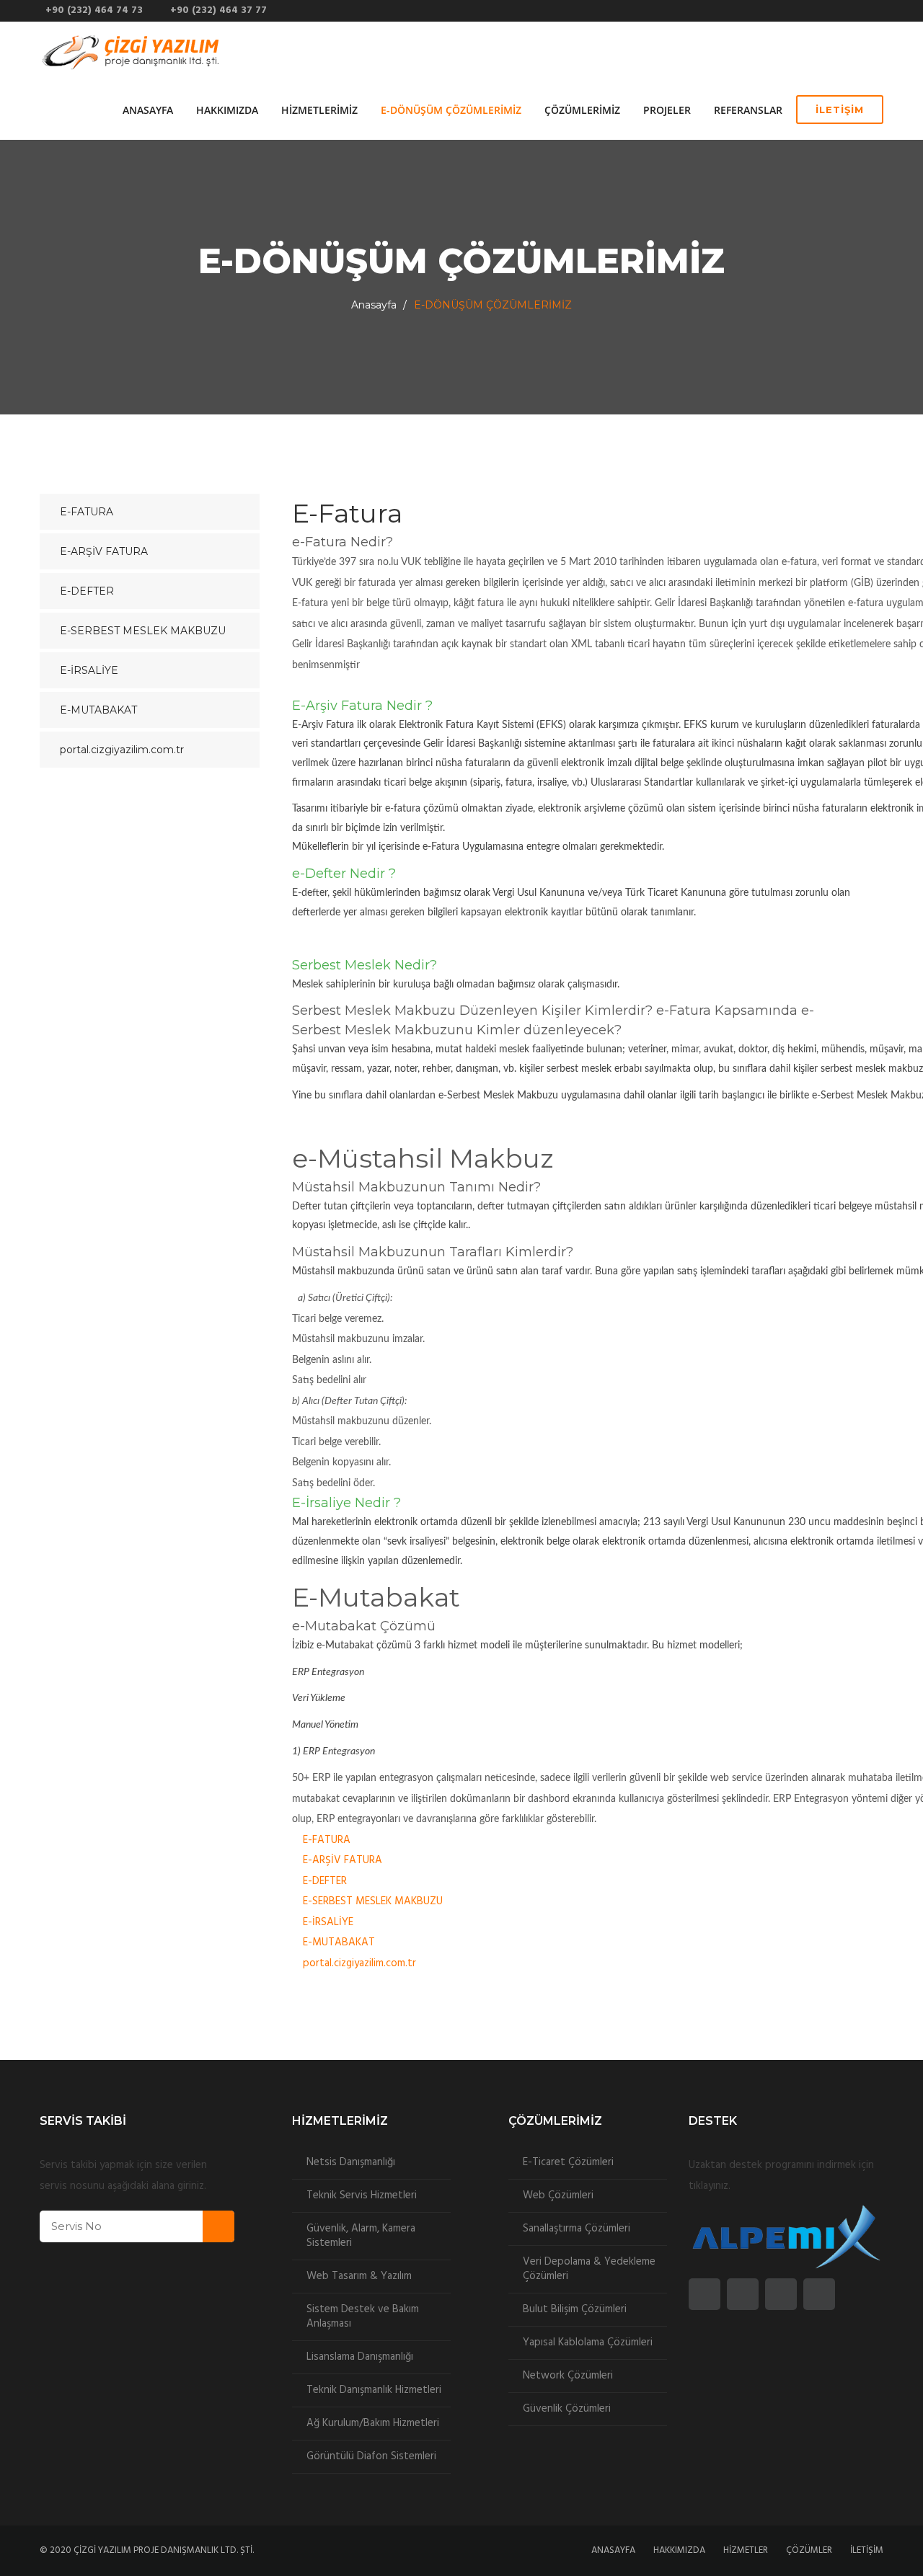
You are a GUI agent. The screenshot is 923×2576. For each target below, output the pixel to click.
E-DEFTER (325, 1881)
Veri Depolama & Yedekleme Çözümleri (589, 2269)
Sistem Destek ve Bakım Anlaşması (363, 2317)
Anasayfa (374, 305)
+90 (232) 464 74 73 (91, 10)
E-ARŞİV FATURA (343, 1860)
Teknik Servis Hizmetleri (362, 2195)
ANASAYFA (148, 110)
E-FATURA (327, 1840)
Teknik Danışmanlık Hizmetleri (374, 2390)
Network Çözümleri (568, 2376)
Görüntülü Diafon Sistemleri (371, 2456)
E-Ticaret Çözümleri (568, 2162)
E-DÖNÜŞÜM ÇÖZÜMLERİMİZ (451, 110)
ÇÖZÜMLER (809, 2550)
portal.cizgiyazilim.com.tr (359, 1963)
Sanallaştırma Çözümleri (577, 2229)
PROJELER (667, 110)
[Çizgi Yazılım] (132, 51)
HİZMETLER (746, 2550)
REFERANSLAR (748, 110)
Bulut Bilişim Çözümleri (575, 2309)
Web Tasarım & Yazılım (359, 2276)
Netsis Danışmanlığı (351, 2162)
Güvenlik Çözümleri (567, 2409)
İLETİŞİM (840, 110)
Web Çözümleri (558, 2195)
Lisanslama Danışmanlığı (360, 2357)
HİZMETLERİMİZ (319, 110)
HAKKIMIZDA (227, 110)
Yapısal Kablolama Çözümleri (588, 2342)
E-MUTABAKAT (339, 1942)
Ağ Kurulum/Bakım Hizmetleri (373, 2423)
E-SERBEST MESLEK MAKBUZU (373, 1901)
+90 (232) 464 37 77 (216, 10)
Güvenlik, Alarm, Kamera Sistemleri (361, 2236)
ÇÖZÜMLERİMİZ (582, 110)
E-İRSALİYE (328, 1922)
